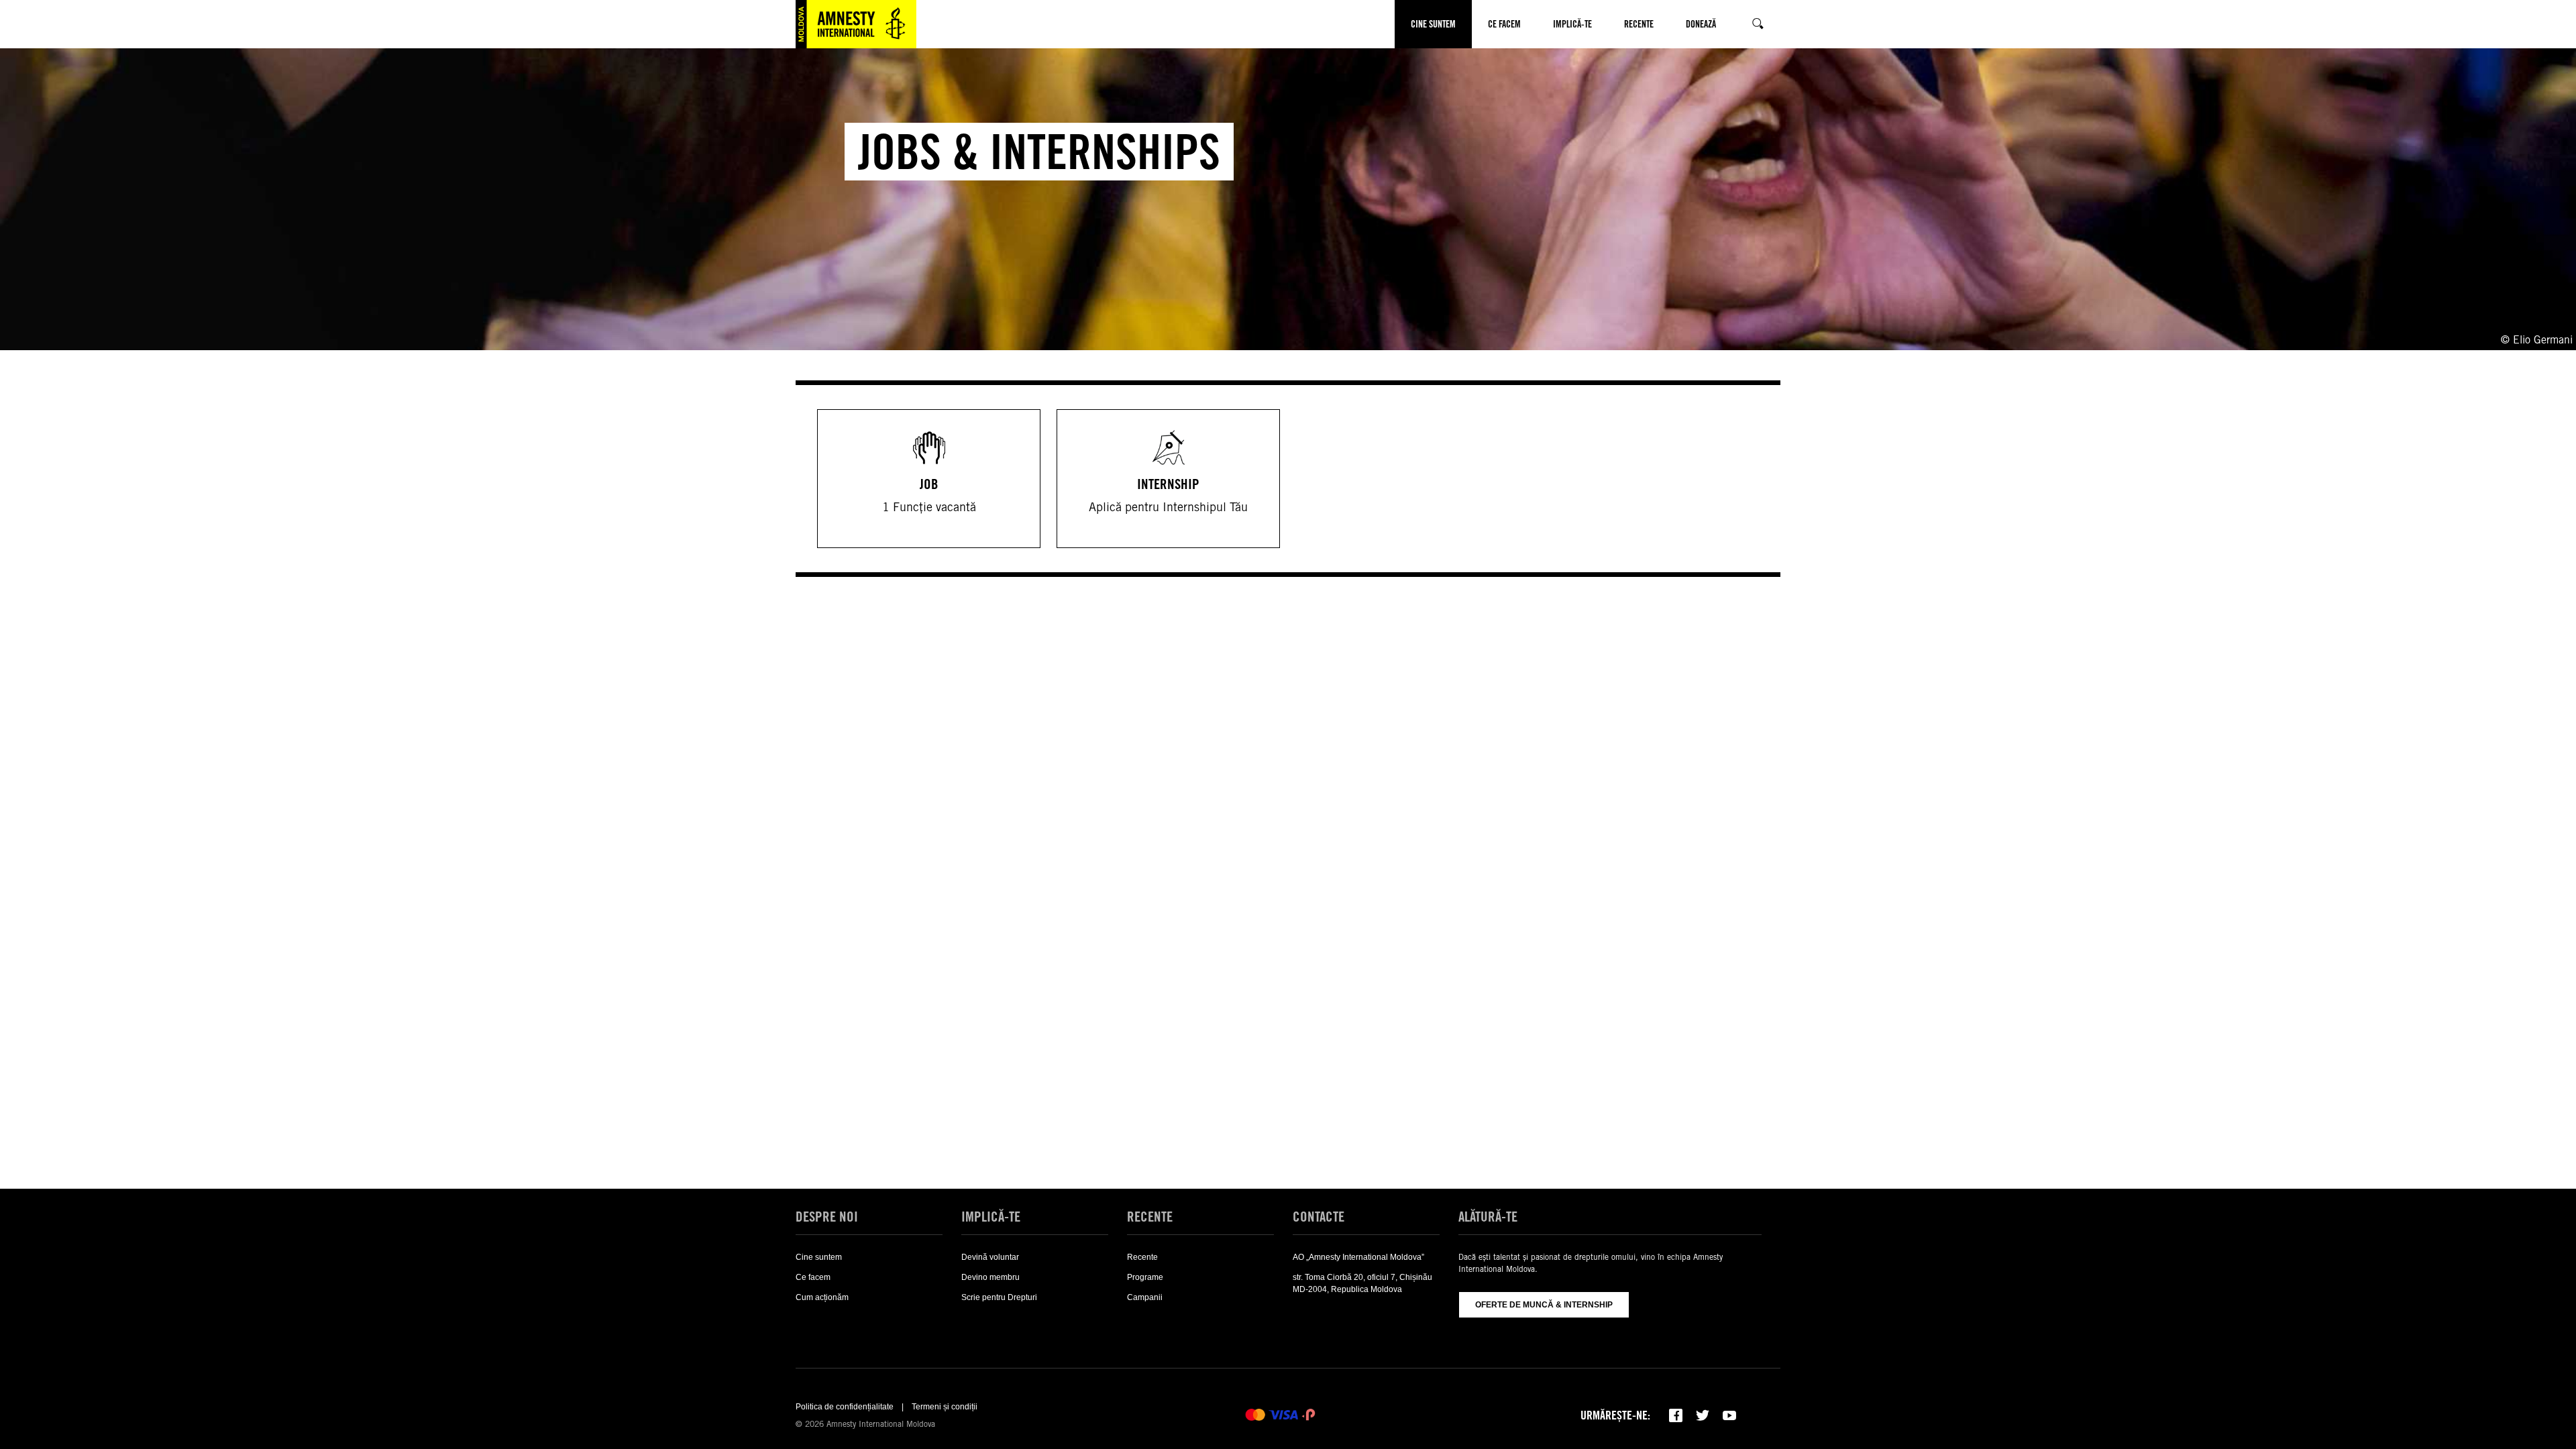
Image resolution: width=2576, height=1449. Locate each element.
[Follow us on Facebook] (1676, 1415)
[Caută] (1756, 24)
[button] (1419, 72)
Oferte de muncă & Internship (1544, 1305)
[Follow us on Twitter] (1703, 1415)
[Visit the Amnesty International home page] (856, 24)
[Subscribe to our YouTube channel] (1729, 1415)
